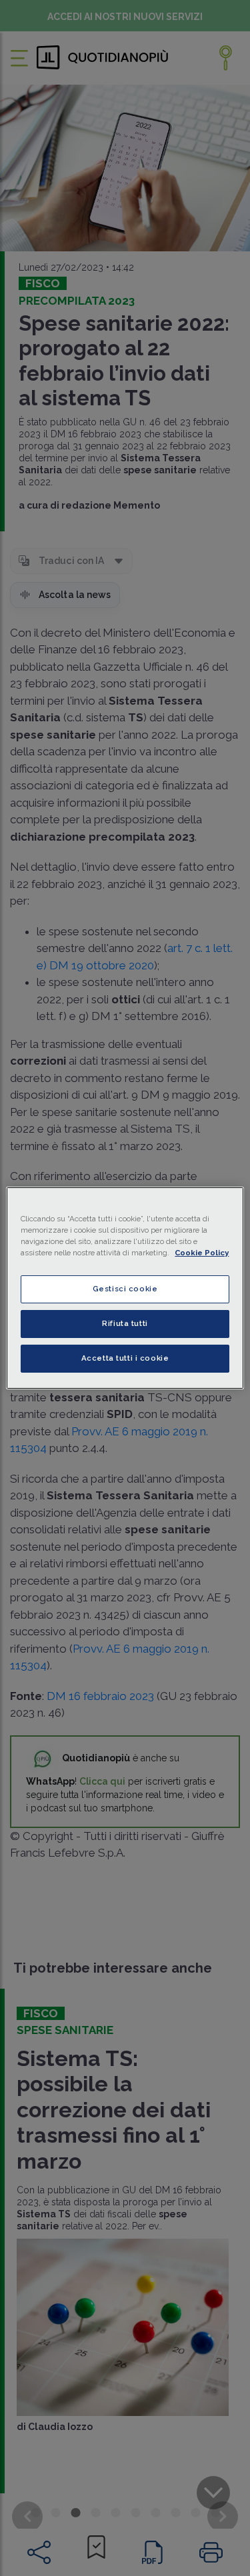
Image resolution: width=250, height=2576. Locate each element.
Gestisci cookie (125, 1289)
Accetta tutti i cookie (125, 1358)
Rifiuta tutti (125, 1323)
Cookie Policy (202, 1253)
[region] (125, 1288)
